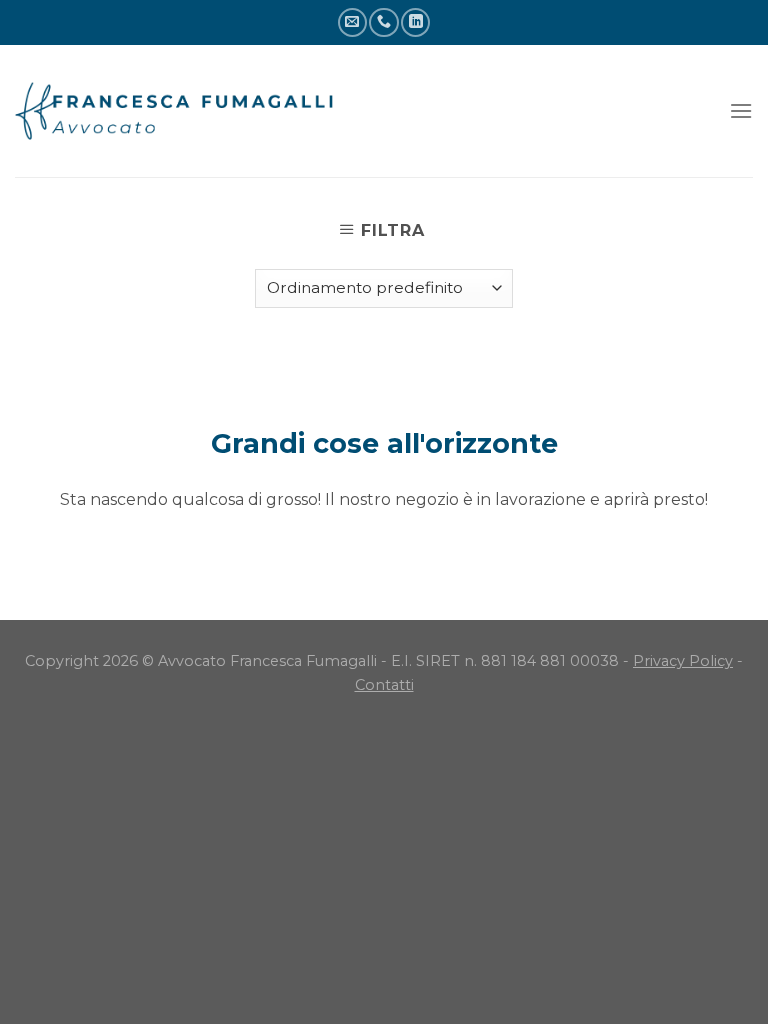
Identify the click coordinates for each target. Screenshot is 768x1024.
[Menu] (741, 110)
